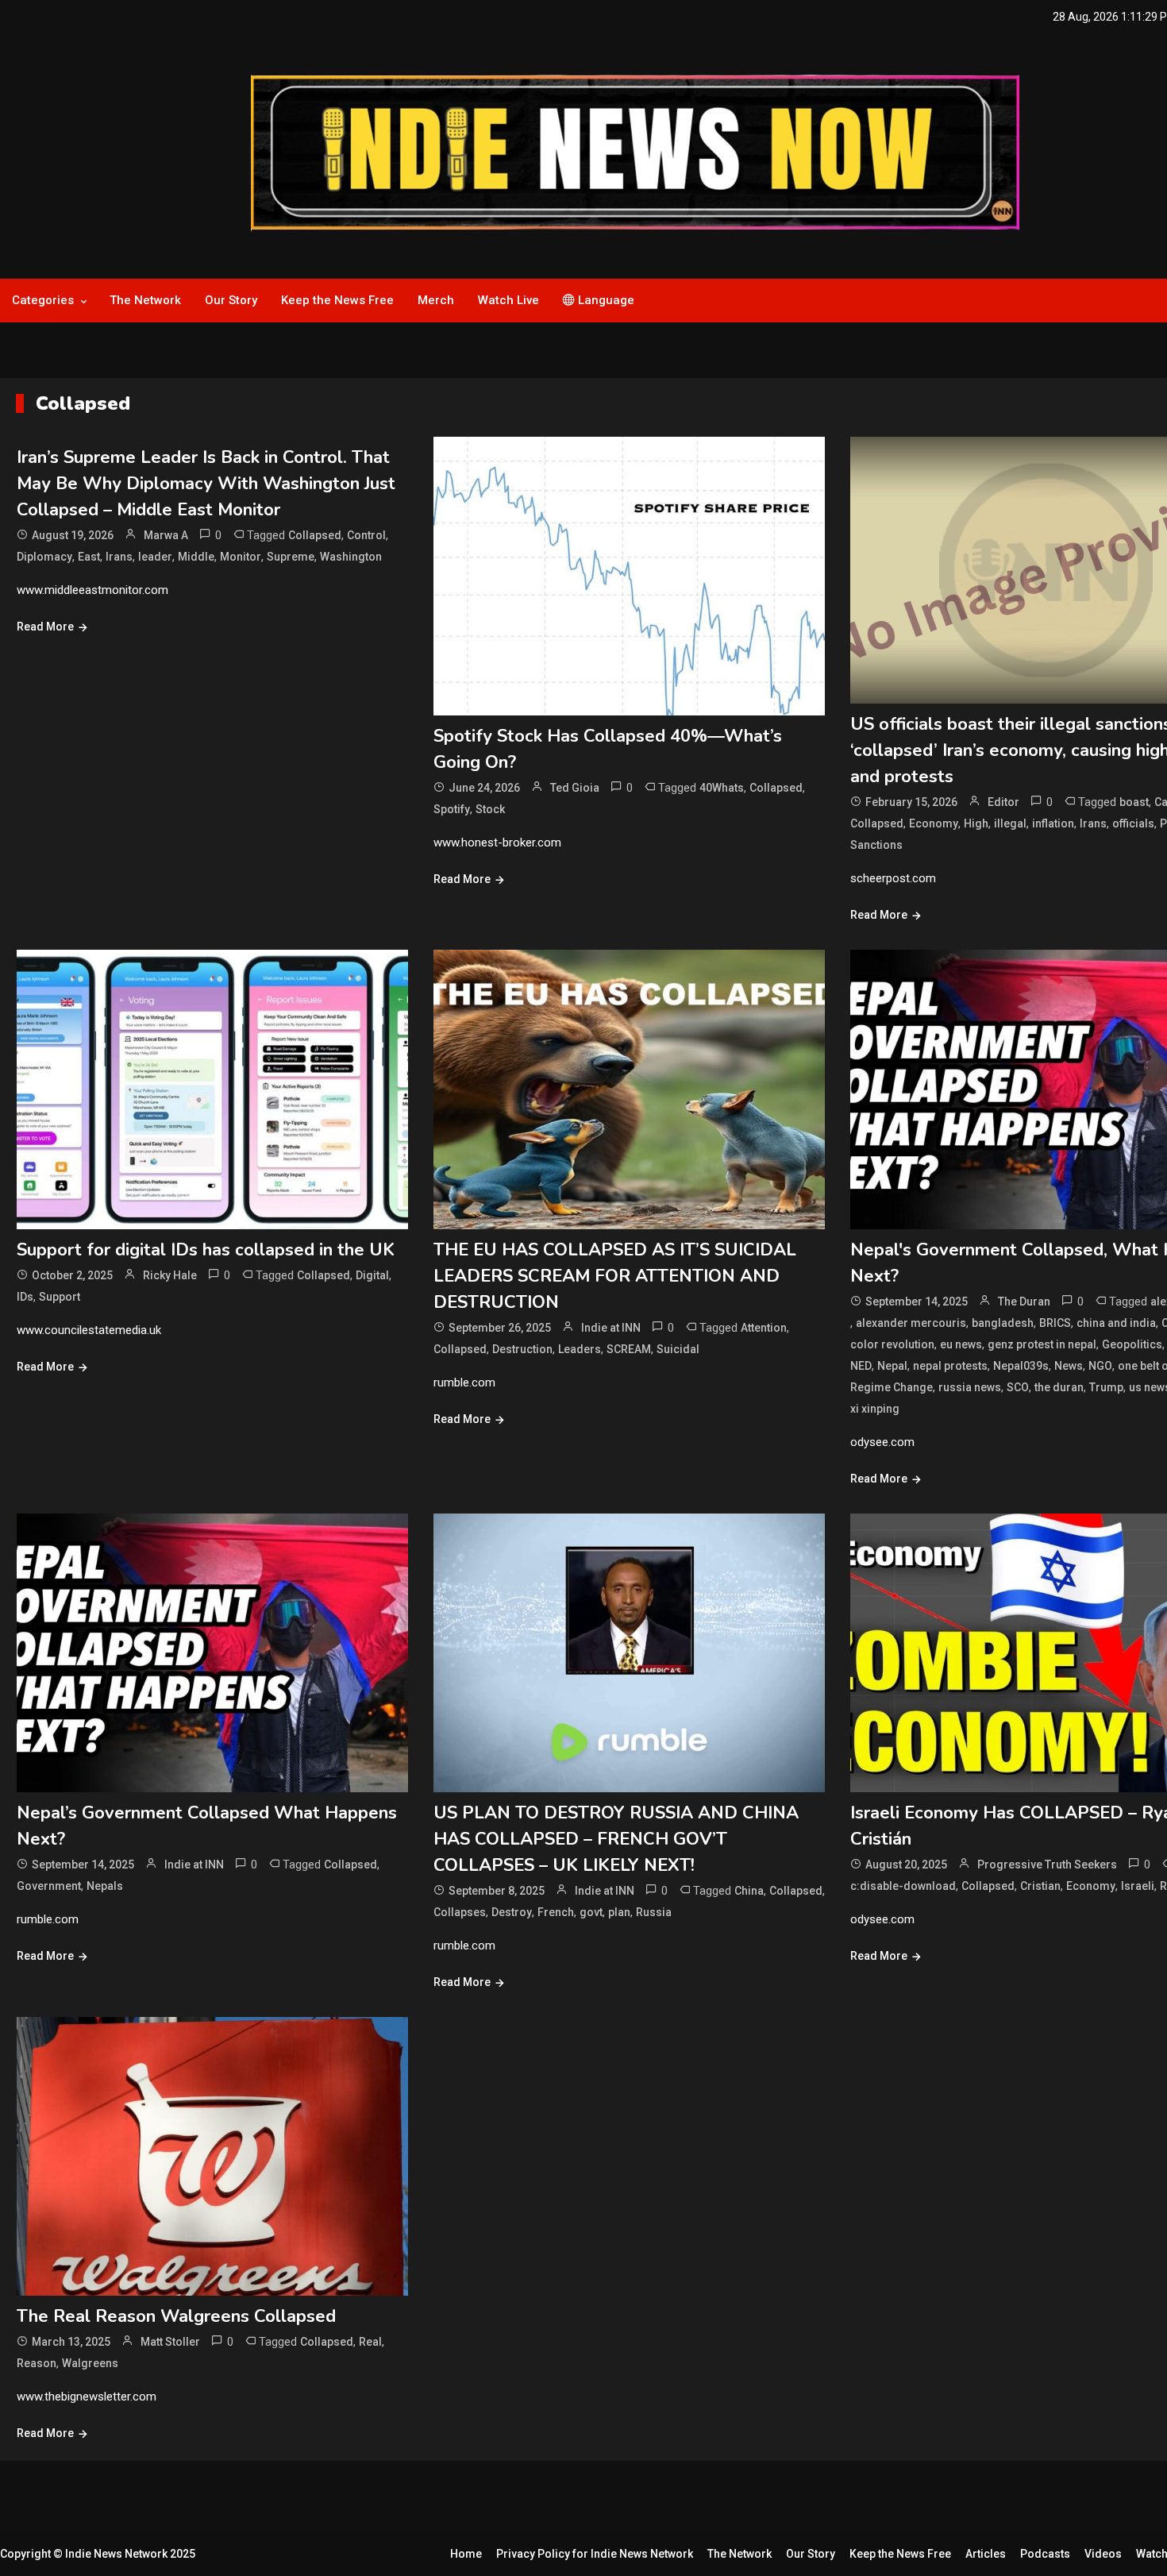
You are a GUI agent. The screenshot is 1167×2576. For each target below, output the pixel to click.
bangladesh (1003, 1323)
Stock (490, 809)
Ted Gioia (575, 788)
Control (366, 535)
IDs (25, 1297)
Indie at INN (611, 1328)
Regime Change (892, 1387)
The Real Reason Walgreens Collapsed (176, 2316)
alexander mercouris (911, 1323)
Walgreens (90, 2363)
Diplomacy (44, 557)
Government (49, 1886)
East (89, 557)
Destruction (522, 1349)
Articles (986, 2554)
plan (619, 1912)
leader (155, 557)
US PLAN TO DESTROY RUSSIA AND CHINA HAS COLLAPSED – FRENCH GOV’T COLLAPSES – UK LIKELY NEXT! (616, 1839)
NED (861, 1366)
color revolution (892, 1344)
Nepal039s (1021, 1366)
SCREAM (629, 1349)
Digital (372, 1275)
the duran (1059, 1387)
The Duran (1024, 1301)
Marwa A (166, 535)
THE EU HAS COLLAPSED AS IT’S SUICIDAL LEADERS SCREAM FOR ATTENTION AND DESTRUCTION (615, 1276)
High (976, 823)
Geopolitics (1132, 1344)
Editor (1003, 802)
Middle (196, 557)
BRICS (1055, 1323)
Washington (351, 557)
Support (60, 1297)
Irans (119, 557)
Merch (436, 300)
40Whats (722, 788)
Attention (764, 1328)
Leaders (580, 1349)
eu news (961, 1344)
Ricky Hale (170, 1275)
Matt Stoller (170, 2342)
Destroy (512, 1912)
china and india (1116, 1323)
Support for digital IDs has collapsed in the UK (206, 1250)
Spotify (452, 809)
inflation (1053, 823)
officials (1133, 823)
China (749, 1891)
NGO (1100, 1366)
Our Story (231, 300)
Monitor (241, 557)
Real (370, 2342)
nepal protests (950, 1366)
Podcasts (1045, 2554)
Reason (37, 2363)
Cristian (1040, 1886)
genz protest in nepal (1042, 1344)
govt (591, 1912)
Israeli (1138, 1886)
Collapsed (315, 535)
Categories (43, 300)
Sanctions (876, 845)
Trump (1106, 1387)
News (1069, 1366)
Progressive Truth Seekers (1047, 1865)
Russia (654, 1912)
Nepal (892, 1366)
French (556, 1912)
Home (466, 2554)
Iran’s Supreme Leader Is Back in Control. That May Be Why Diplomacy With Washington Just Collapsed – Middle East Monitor (206, 484)
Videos (1103, 2554)
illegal (1010, 823)
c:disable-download (903, 1886)
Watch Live (508, 300)
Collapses (460, 1912)
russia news (970, 1387)
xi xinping (875, 1409)
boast (1134, 802)
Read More (45, 627)
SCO (1018, 1387)
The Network (145, 300)
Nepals (105, 1886)
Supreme (291, 557)
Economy (934, 823)
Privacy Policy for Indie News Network (595, 2554)
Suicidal (678, 1349)
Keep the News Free (337, 300)
